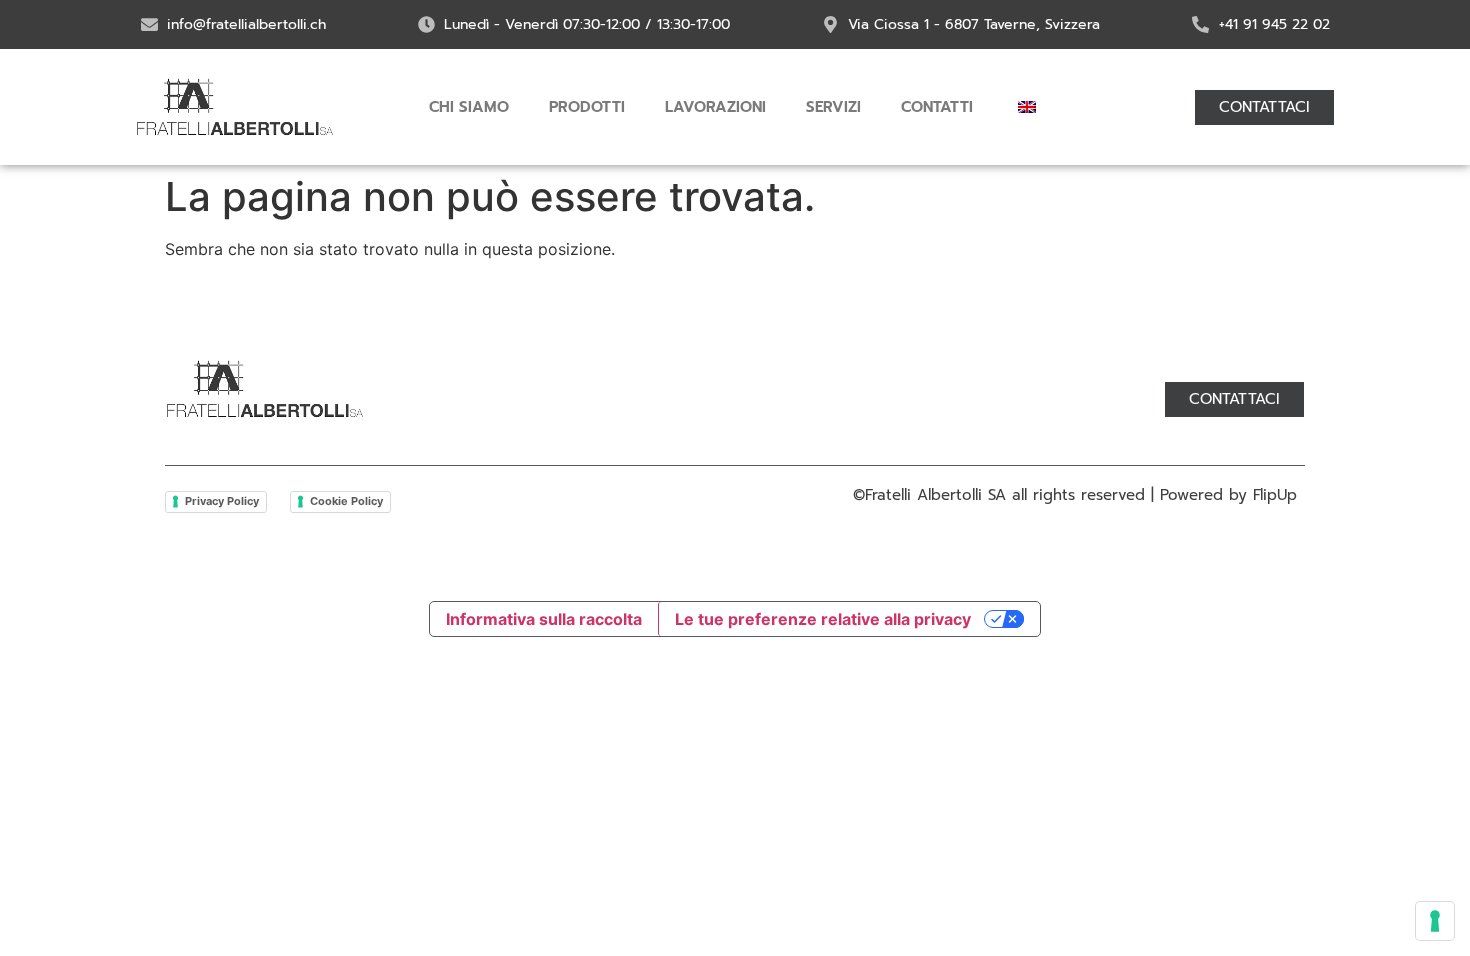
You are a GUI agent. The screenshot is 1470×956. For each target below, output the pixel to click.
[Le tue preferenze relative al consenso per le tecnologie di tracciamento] (1435, 921)
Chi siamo (469, 107)
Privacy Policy (222, 501)
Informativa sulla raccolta (544, 619)
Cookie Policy (346, 501)
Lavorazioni (715, 107)
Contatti (937, 107)
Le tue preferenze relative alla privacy (823, 619)
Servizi (833, 107)
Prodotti (587, 107)
